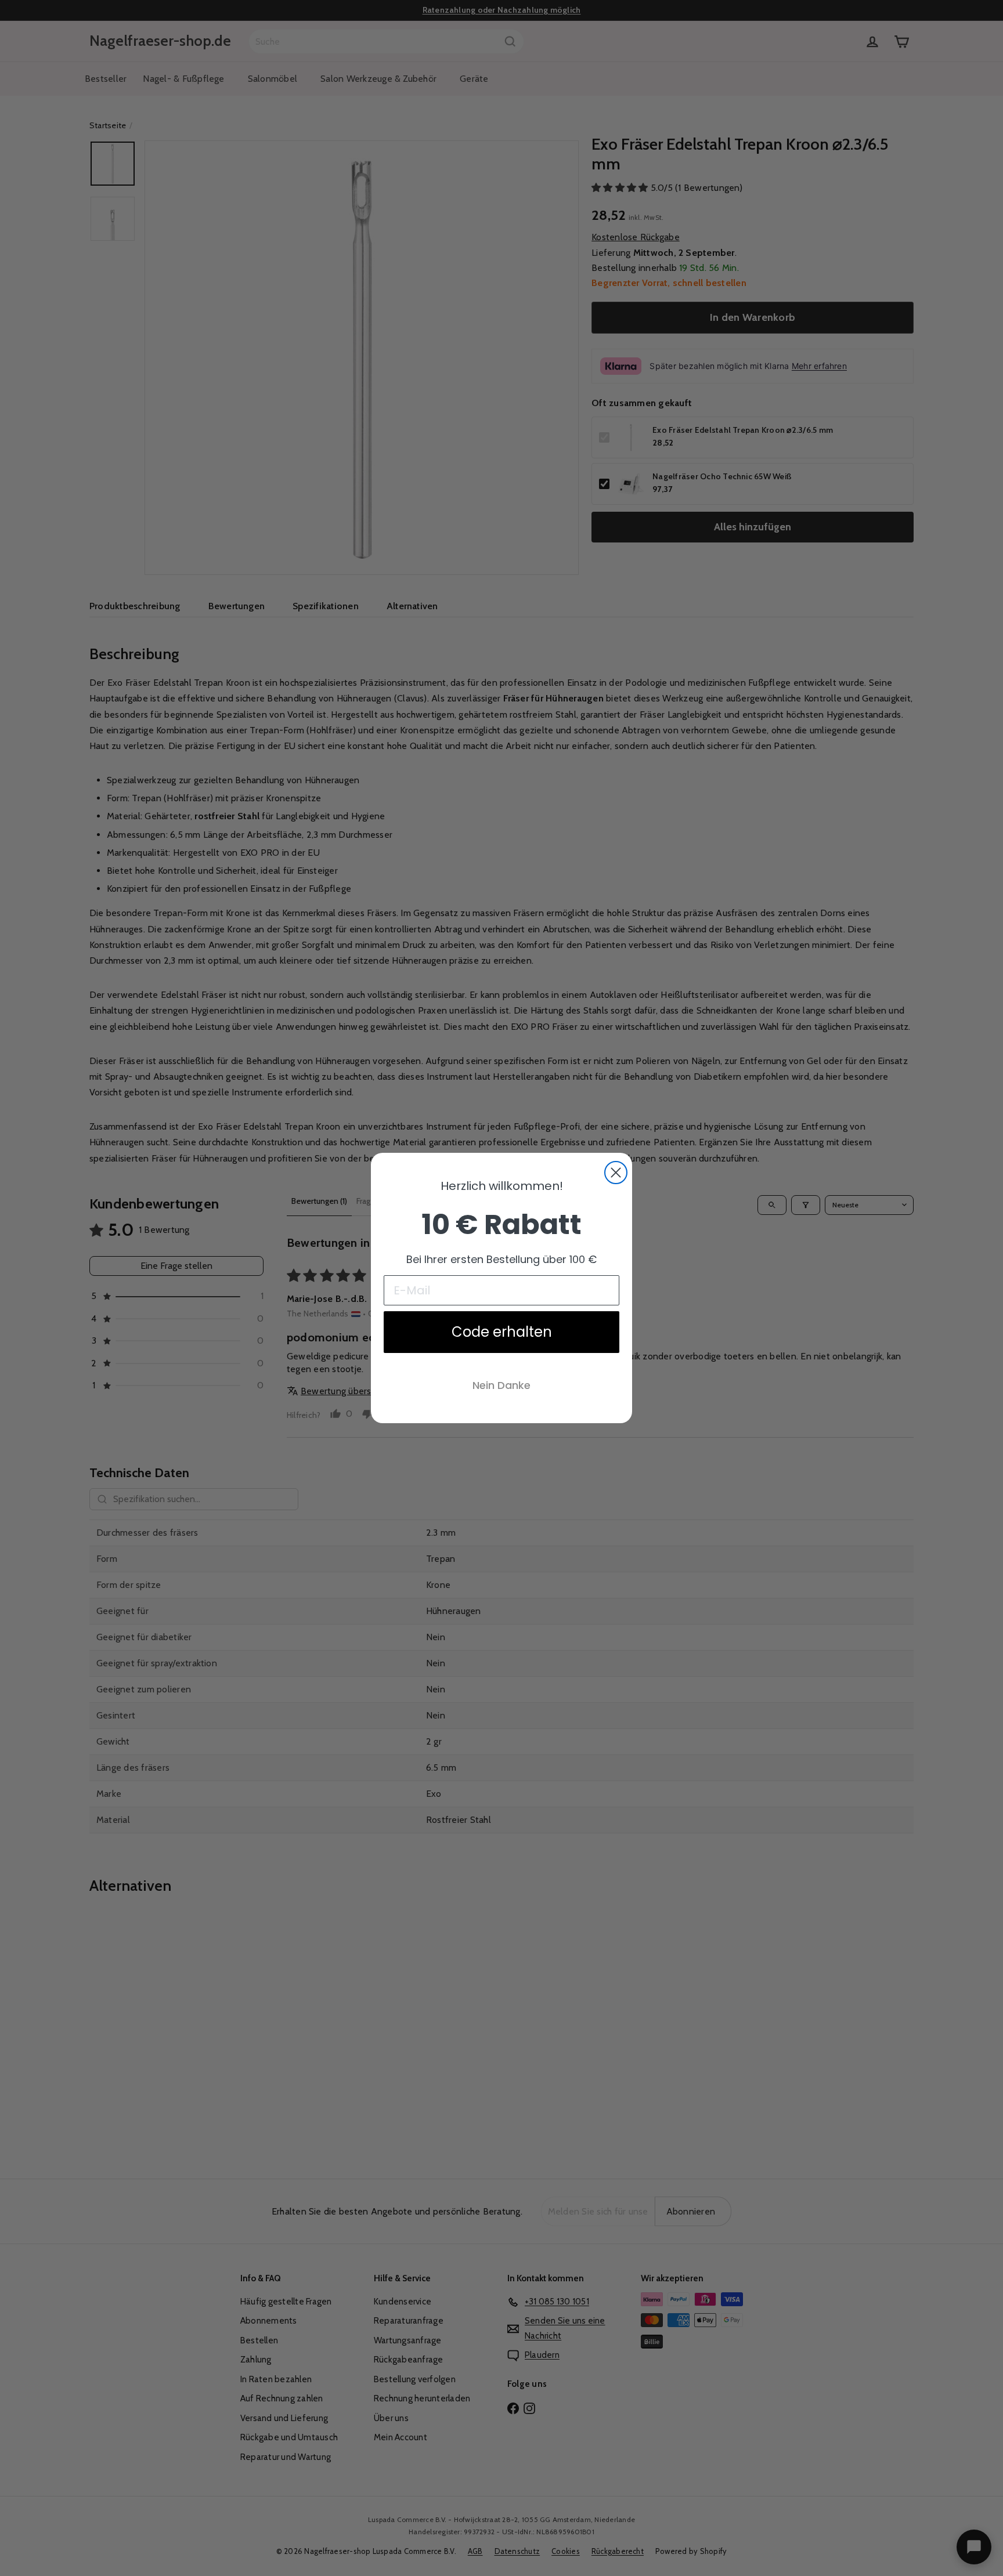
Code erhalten (502, 1332)
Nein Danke (501, 1385)
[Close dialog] (616, 1173)
